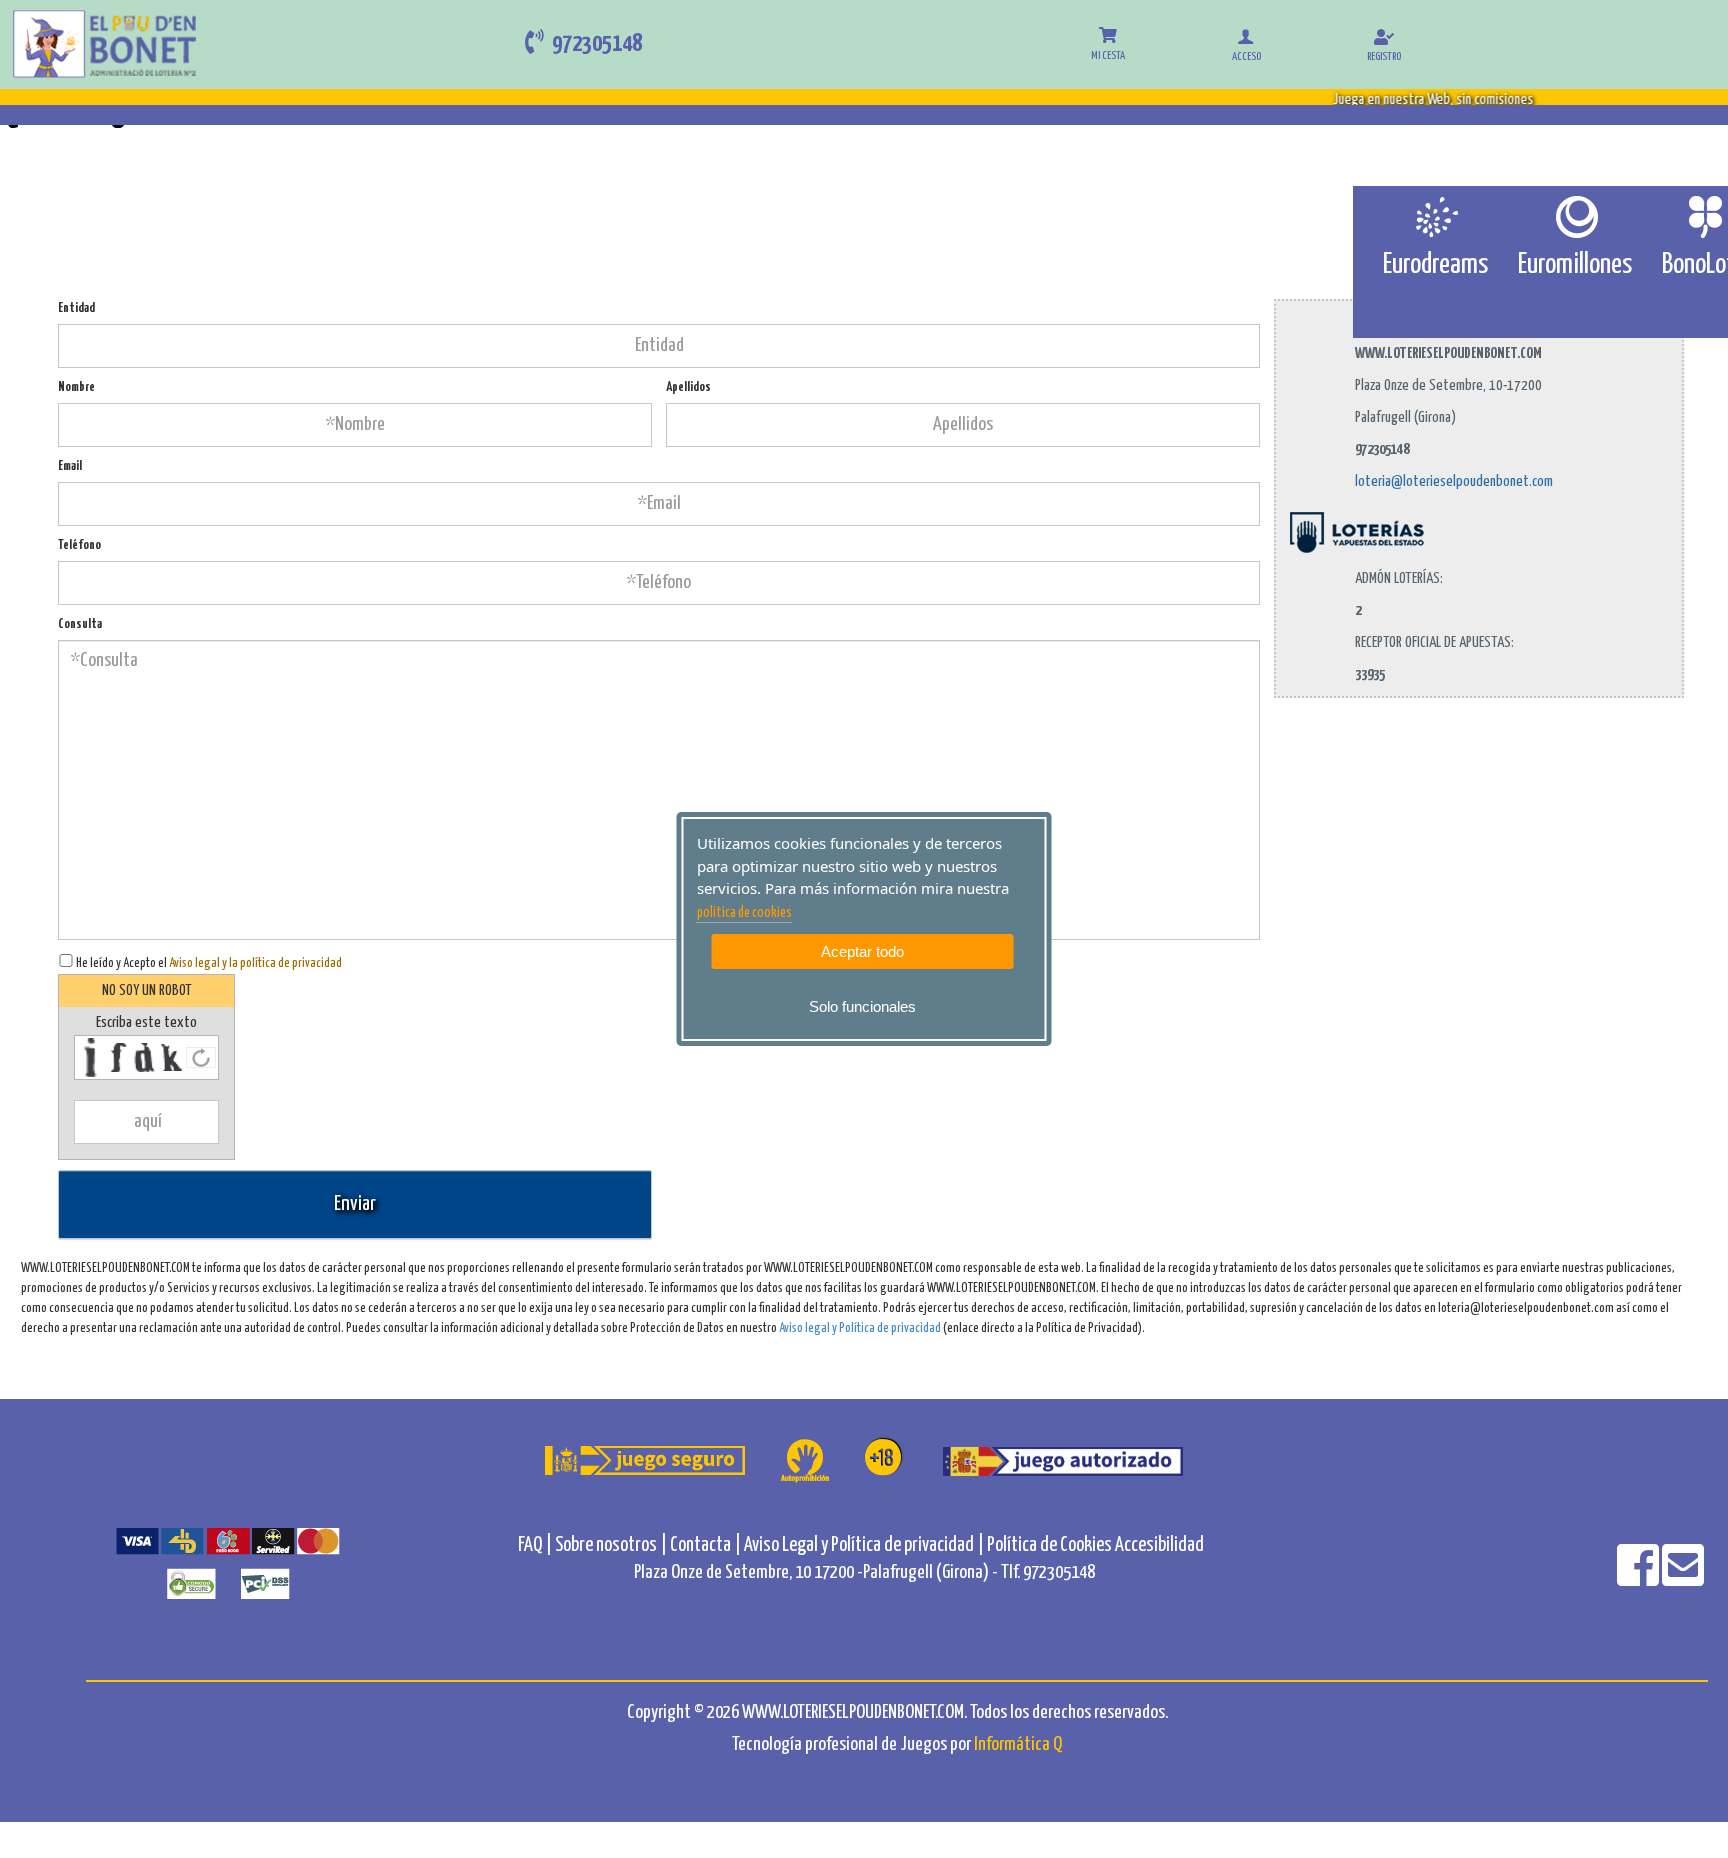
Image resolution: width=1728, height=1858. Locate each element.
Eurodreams (1435, 265)
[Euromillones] (1575, 217)
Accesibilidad (1159, 1545)
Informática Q (1018, 1744)
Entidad (76, 308)
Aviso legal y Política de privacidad (860, 1328)
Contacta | (705, 1545)
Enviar (355, 1204)
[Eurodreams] (1435, 217)
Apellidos (688, 387)
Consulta (80, 624)
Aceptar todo (862, 951)
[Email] (1683, 1578)
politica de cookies (744, 913)
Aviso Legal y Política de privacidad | (865, 1545)
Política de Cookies (1049, 1545)
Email (70, 466)
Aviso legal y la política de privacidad (255, 963)
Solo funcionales (862, 1006)
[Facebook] (1639, 1578)
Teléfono (79, 545)
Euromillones (1575, 265)
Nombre (76, 387)
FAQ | (536, 1545)
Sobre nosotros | (611, 1545)
